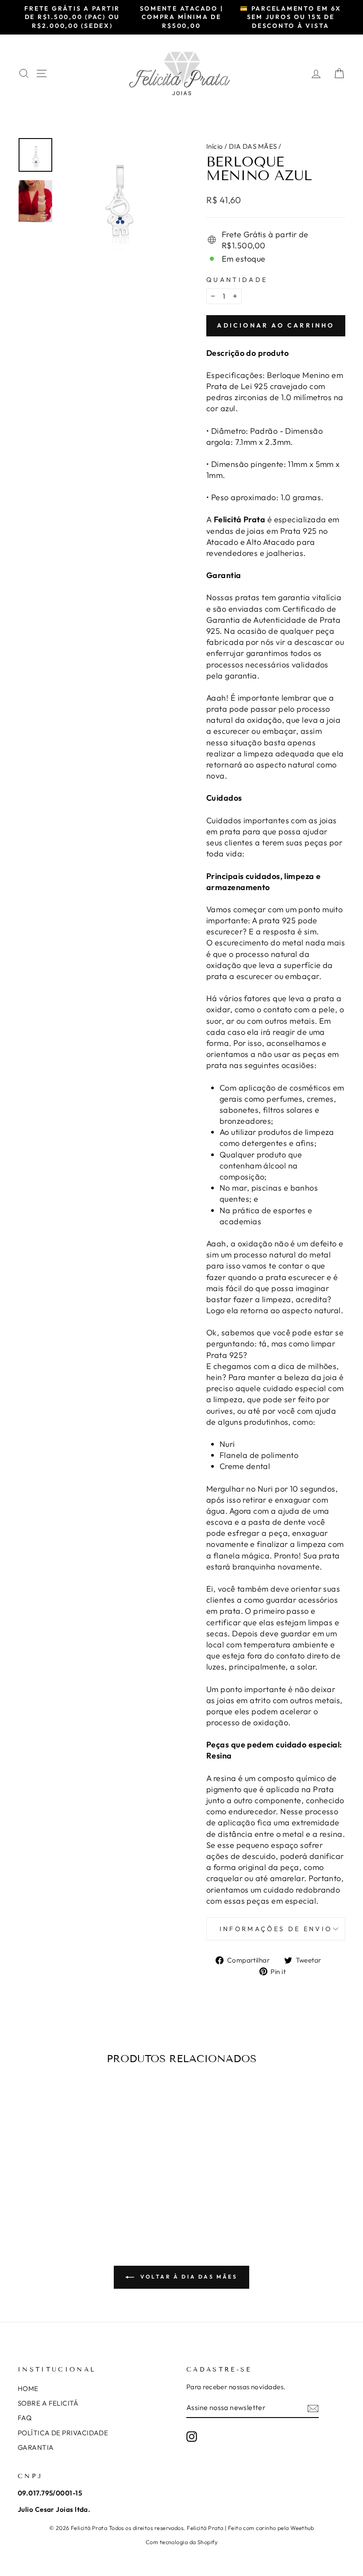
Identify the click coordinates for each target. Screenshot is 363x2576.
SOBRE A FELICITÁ (48, 2403)
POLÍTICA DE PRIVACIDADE (63, 2433)
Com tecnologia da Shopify (181, 2542)
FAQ (25, 2418)
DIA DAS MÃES (253, 146)
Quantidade (237, 280)
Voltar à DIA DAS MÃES (187, 2277)
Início (215, 146)
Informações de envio (276, 1929)
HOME (28, 2389)
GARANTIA (36, 2447)
